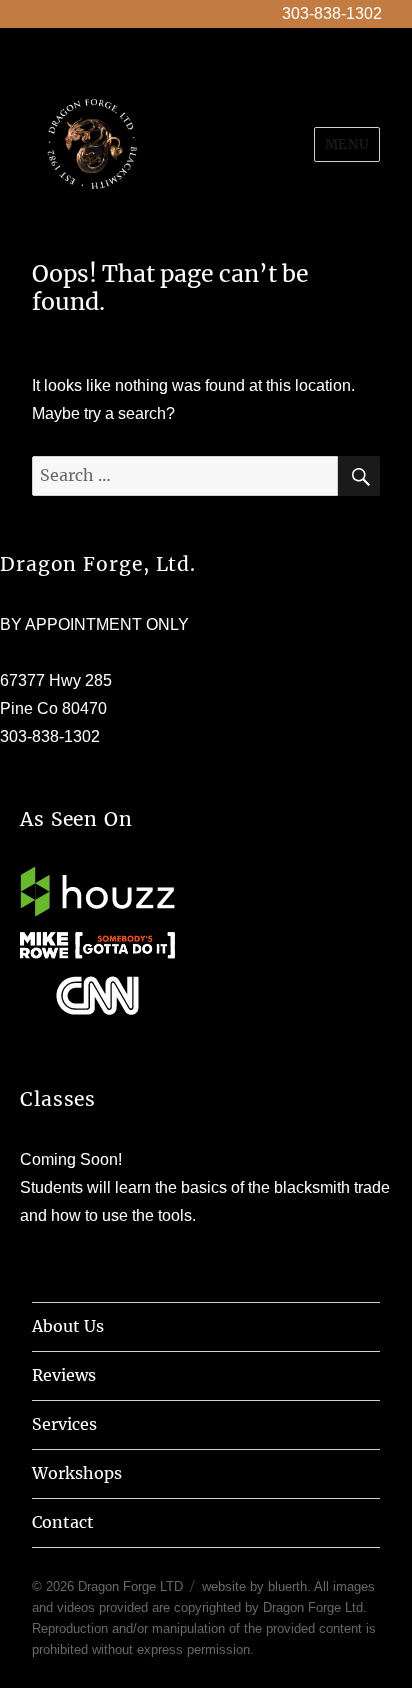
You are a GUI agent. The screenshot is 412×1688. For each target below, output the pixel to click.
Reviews (64, 1375)
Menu (347, 144)
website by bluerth (254, 1586)
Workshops (77, 1473)
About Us (68, 1326)
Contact (63, 1522)
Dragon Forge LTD (130, 1586)
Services (64, 1424)
